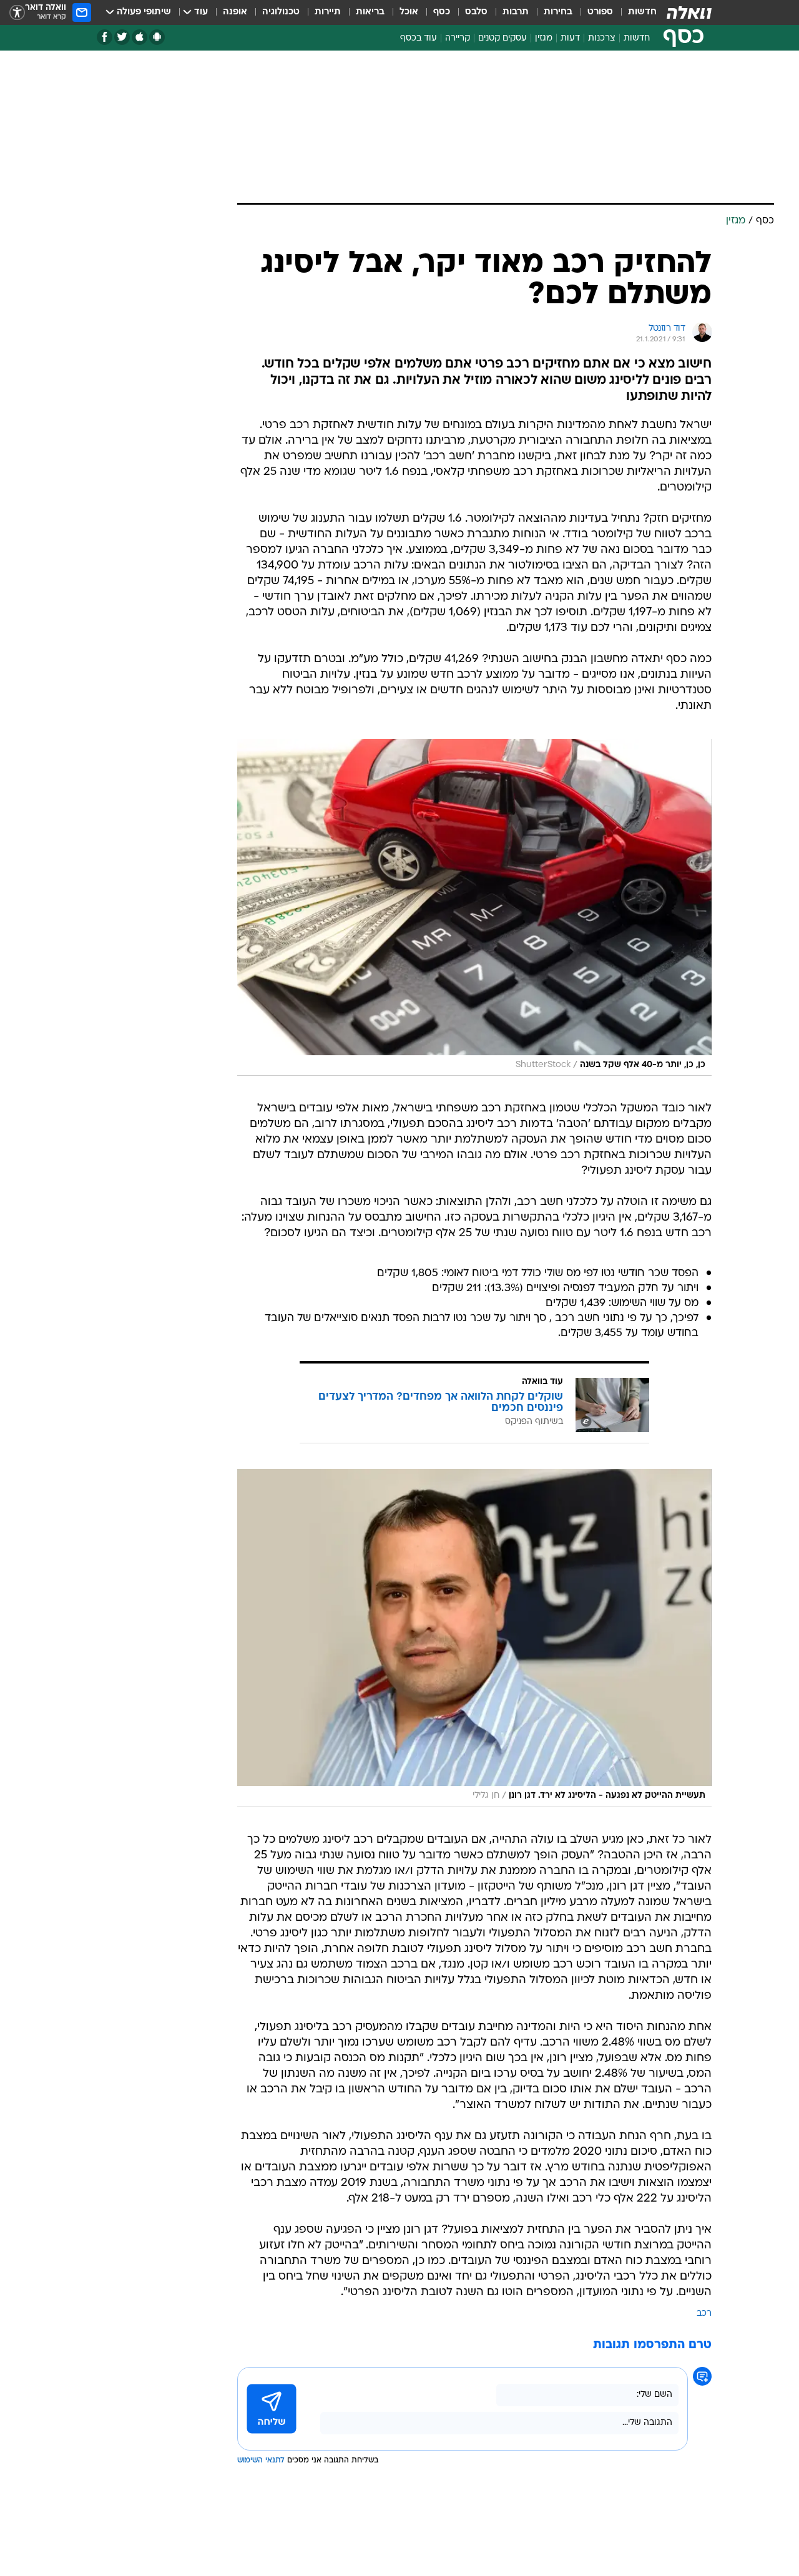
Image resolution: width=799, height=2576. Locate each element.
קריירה (458, 38)
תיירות (328, 12)
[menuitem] (635, 12)
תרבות (516, 12)
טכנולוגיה (281, 12)
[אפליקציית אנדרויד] (157, 37)
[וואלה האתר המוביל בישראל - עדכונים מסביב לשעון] (689, 12)
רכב (704, 2314)
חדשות (642, 12)
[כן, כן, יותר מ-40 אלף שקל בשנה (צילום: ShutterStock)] (474, 908)
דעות (570, 38)
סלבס (476, 12)
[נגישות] (17, 13)
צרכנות (602, 38)
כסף (442, 12)
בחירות (558, 12)
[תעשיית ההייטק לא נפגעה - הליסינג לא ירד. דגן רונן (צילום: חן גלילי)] (474, 1638)
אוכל (409, 12)
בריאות (370, 12)
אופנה (235, 12)
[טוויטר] (122, 37)
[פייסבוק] (105, 37)
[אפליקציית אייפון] (140, 37)
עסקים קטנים (502, 38)
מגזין (544, 38)
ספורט (600, 12)
